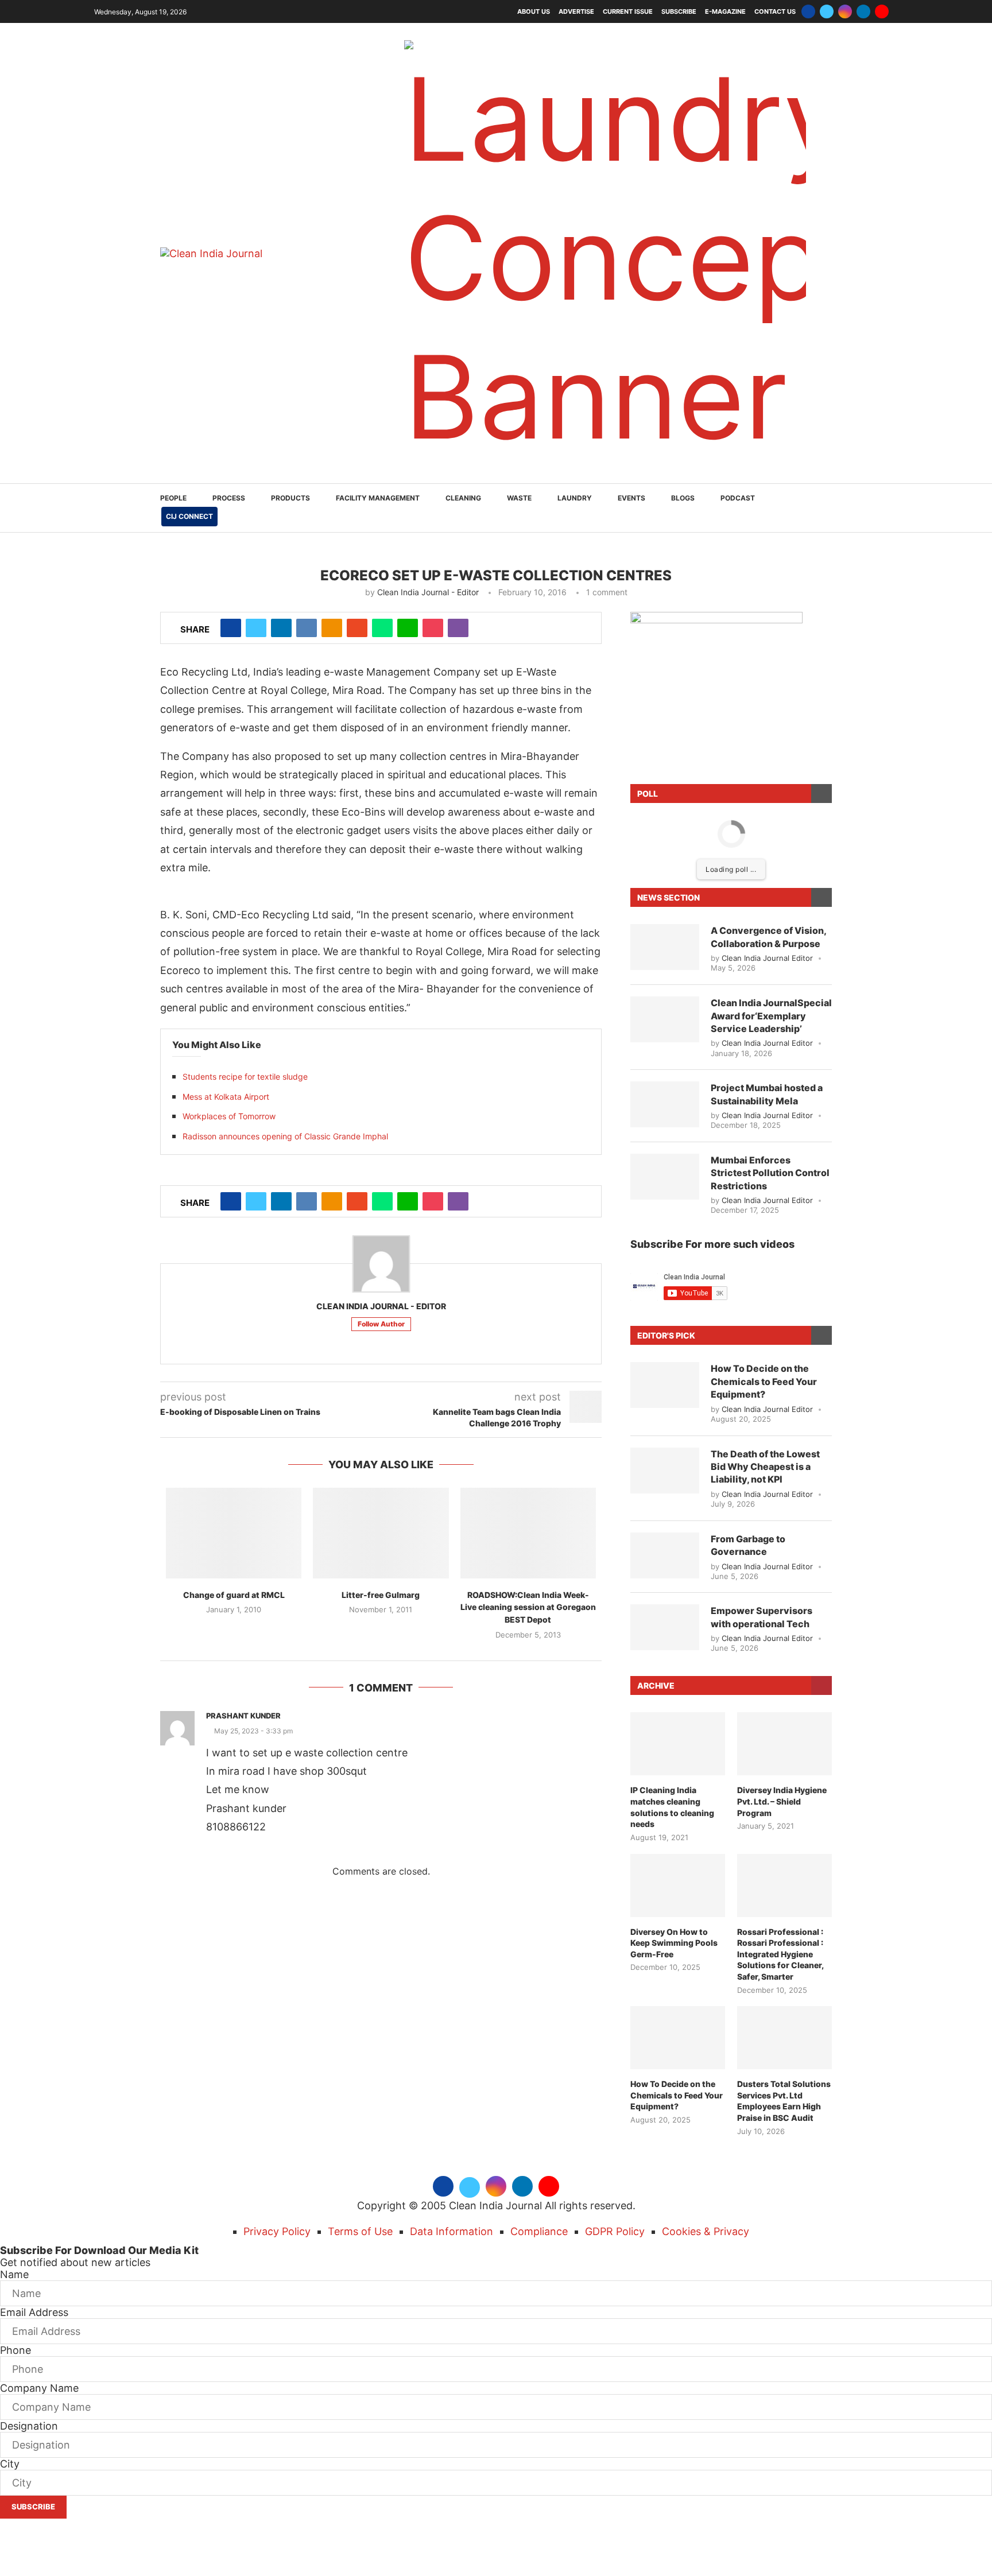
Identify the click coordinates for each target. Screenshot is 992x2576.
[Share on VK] (307, 489)
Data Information (452, 2092)
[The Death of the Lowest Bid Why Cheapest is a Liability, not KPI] (665, 1332)
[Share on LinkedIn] (281, 489)
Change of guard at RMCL (234, 1456)
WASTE (519, 359)
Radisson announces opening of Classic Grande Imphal (285, 997)
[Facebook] (808, 11)
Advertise (576, 11)
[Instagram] (845, 11)
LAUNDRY (575, 359)
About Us (534, 11)
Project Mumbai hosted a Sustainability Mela (767, 955)
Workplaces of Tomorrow (229, 977)
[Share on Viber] (458, 489)
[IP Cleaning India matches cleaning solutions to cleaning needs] (678, 1605)
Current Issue (628, 11)
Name (14, 2135)
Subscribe (679, 11)
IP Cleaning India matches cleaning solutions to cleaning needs (672, 1668)
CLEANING (463, 359)
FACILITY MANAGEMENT (378, 359)
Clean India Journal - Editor (428, 453)
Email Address (34, 2173)
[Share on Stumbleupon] (357, 489)
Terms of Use (360, 2092)
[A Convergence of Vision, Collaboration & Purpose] (665, 808)
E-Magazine (725, 11)
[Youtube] (882, 11)
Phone (15, 2211)
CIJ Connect (189, 377)
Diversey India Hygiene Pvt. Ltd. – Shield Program (782, 1662)
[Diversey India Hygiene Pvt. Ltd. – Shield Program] (784, 1605)
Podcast (738, 359)
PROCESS (229, 359)
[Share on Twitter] (256, 489)
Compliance (539, 2092)
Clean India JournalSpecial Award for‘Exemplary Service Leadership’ (771, 877)
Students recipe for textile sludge (245, 938)
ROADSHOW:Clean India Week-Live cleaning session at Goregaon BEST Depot (528, 1468)
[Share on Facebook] (231, 489)
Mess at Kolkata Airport (226, 958)
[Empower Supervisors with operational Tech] (665, 1488)
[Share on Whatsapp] (382, 489)
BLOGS (683, 359)
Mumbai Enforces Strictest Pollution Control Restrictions (770, 1034)
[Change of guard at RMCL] (234, 1394)
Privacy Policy (277, 2092)
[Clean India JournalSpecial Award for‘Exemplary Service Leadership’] (665, 880)
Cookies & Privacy (706, 2092)
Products (290, 359)
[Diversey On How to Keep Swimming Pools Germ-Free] (678, 1747)
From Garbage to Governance (748, 1406)
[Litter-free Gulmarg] (381, 1394)
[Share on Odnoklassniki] (332, 489)
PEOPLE (173, 359)
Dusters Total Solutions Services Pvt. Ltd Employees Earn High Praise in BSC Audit (784, 1962)
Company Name (39, 2249)
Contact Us (775, 11)
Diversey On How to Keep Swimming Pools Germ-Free (674, 1804)
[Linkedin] (863, 11)
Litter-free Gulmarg (381, 1456)
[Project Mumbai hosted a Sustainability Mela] (665, 965)
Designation (29, 2287)
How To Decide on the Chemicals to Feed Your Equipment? (764, 1242)
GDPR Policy (615, 2092)
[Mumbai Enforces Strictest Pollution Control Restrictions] (665, 1038)
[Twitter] (827, 11)
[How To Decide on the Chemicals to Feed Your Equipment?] (665, 1246)
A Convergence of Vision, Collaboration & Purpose (768, 798)
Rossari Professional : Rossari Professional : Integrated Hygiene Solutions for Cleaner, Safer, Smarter (780, 1815)
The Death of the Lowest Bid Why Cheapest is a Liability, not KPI (765, 1328)
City (10, 2325)
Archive (656, 1547)
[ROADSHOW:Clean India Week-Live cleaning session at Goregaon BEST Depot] (528, 1394)
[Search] (826, 370)
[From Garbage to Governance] (665, 1417)
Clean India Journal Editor (767, 819)
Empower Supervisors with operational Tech (762, 1478)
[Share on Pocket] (433, 489)
